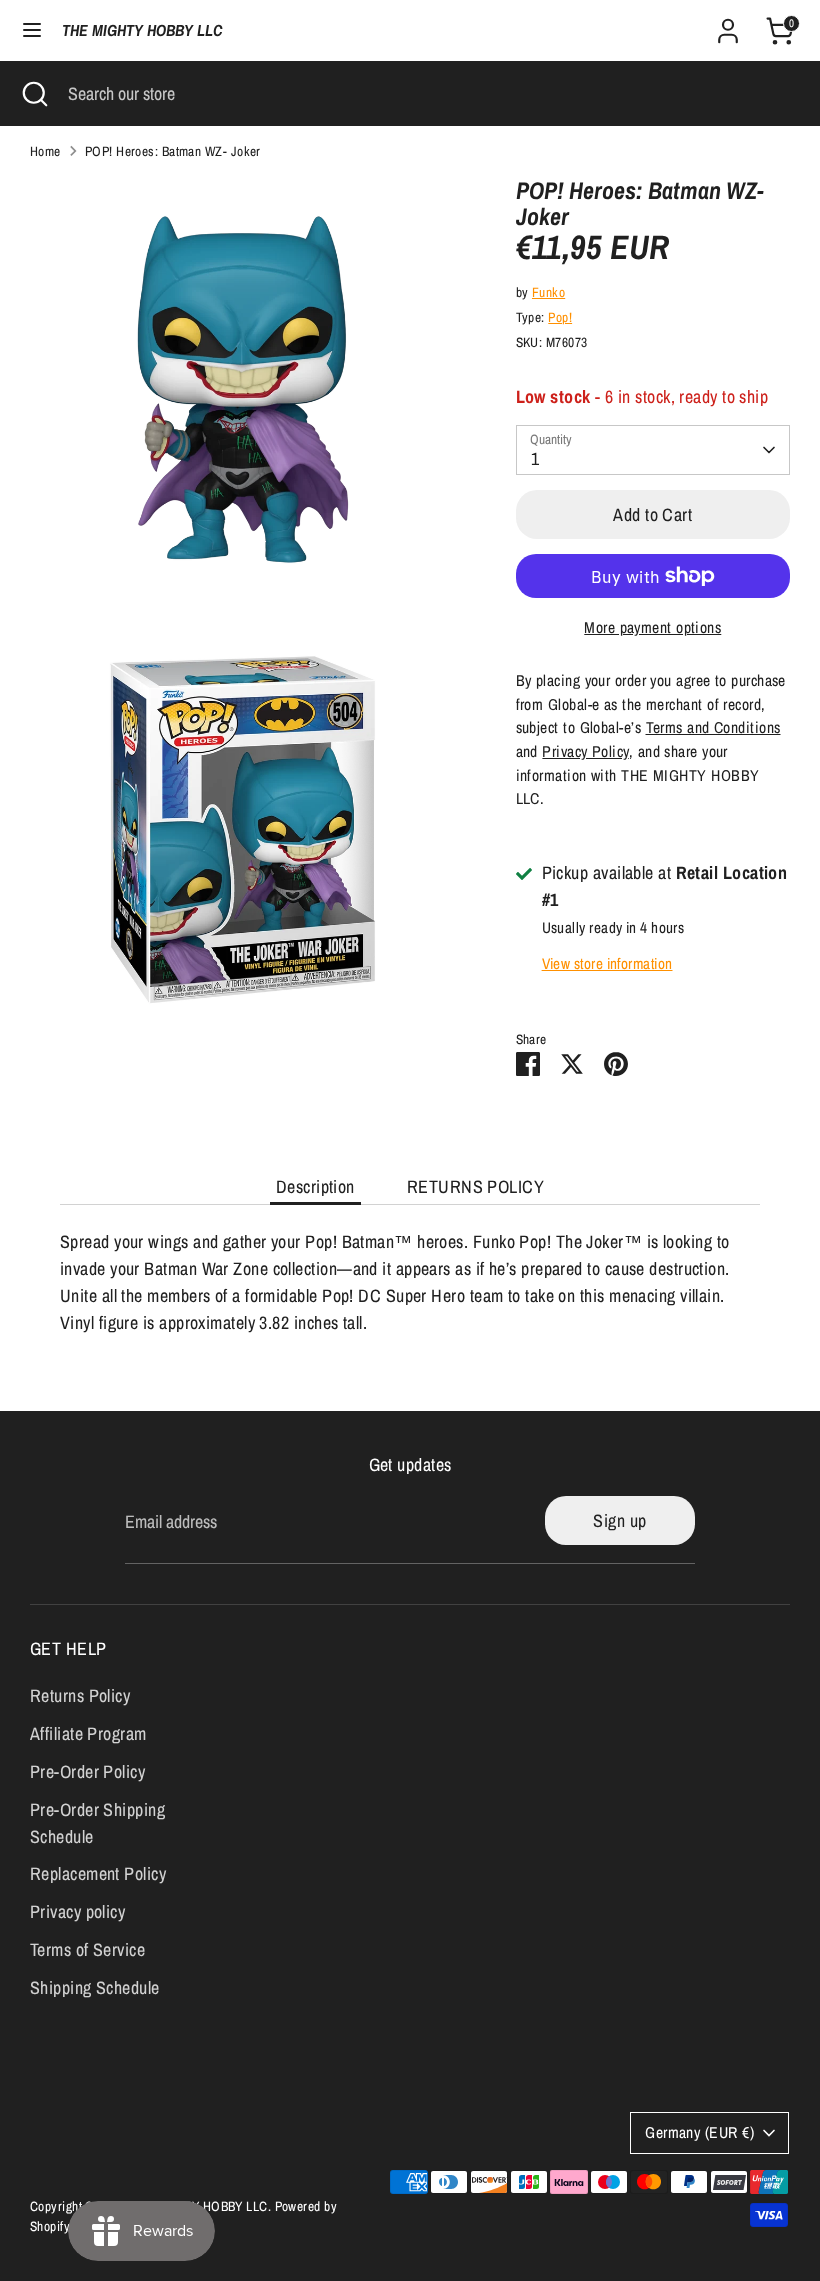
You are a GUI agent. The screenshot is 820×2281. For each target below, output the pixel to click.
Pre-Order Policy (87, 1771)
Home (45, 151)
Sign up (619, 1520)
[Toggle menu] (32, 30)
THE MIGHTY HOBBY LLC (142, 30)
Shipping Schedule (95, 1987)
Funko (548, 292)
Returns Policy (80, 1695)
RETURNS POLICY (475, 1186)
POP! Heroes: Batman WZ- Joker (173, 151)
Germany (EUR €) (699, 2132)
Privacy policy (77, 1911)
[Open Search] (34, 93)
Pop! (560, 317)
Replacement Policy (98, 1873)
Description (315, 1186)
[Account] (728, 24)
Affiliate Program (88, 1733)
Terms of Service (87, 1949)
